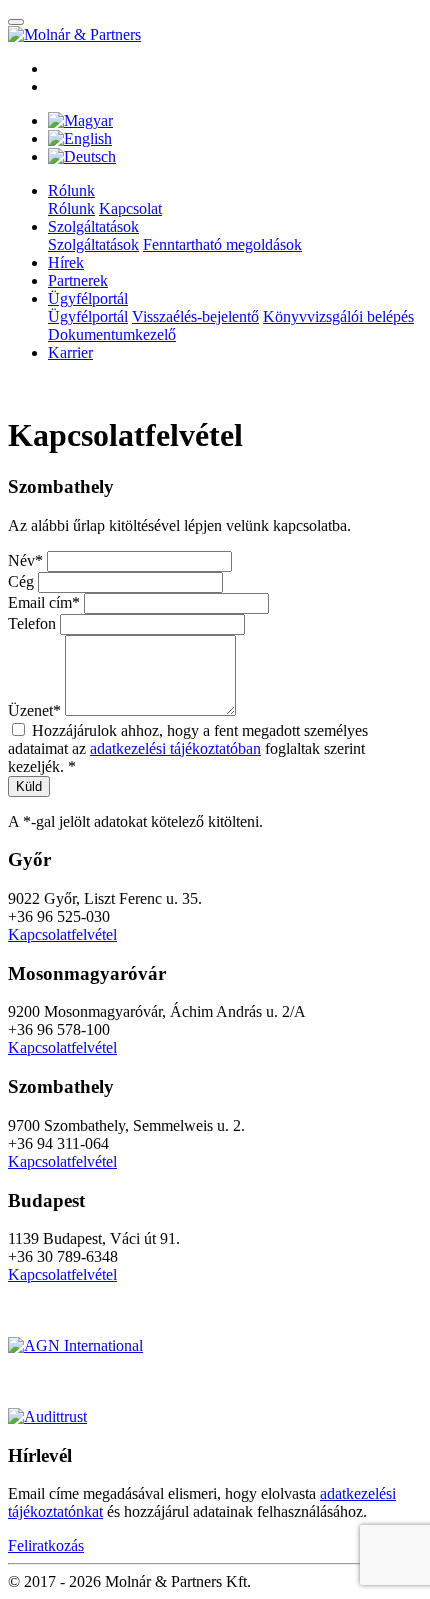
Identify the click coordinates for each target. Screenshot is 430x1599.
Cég (21, 581)
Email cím (40, 602)
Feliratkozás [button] (46, 1545)
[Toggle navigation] (16, 22)
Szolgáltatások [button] (93, 226)
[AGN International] (75, 1345)
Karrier (70, 352)
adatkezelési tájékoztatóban (175, 748)
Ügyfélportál (88, 316)
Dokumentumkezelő (112, 334)
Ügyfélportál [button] (88, 298)
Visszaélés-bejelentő (195, 316)
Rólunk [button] (71, 190)
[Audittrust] (47, 1416)
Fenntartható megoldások (222, 244)
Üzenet (30, 710)
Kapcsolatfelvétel (62, 934)
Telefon (32, 623)
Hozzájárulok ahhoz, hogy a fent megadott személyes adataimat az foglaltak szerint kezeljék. (188, 748)
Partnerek (78, 280)
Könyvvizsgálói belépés (338, 316)
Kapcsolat (130, 208)
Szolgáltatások (93, 244)
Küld (29, 786)
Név (21, 560)
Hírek (66, 262)
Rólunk (71, 208)
